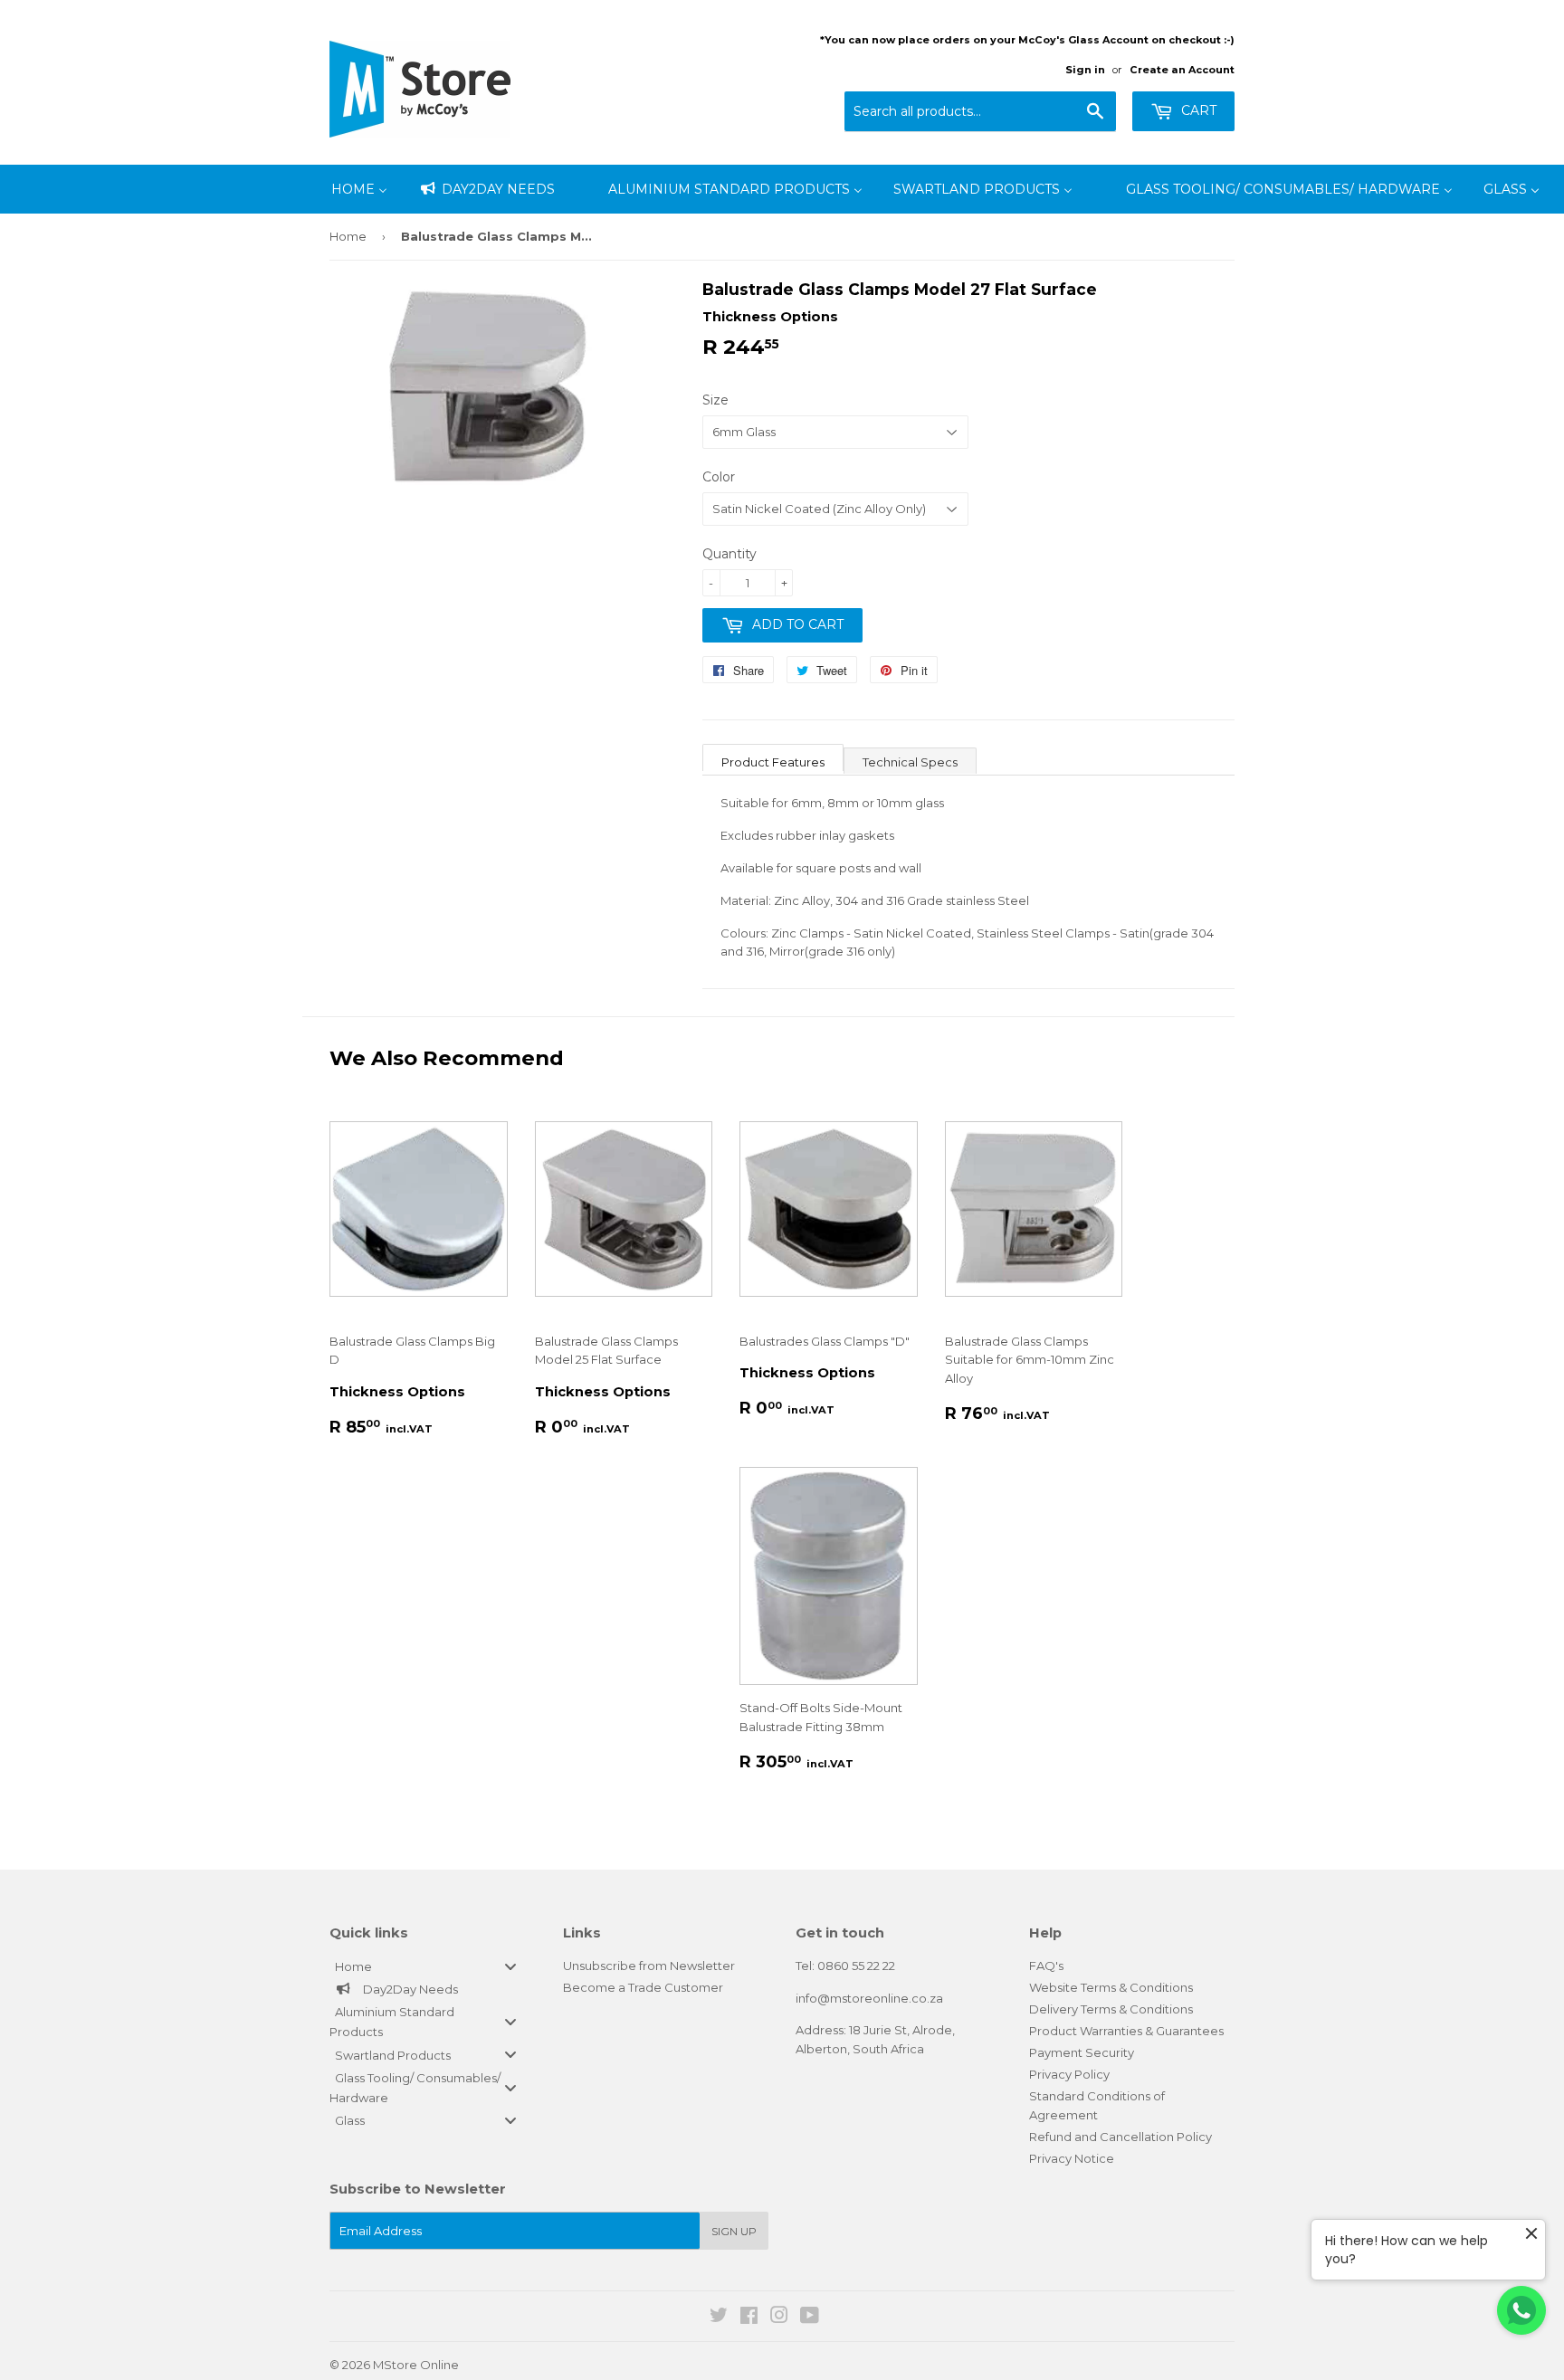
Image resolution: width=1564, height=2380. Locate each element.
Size (715, 400)
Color (719, 477)
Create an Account (1182, 70)
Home (348, 236)
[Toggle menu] (510, 1966)
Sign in (1085, 70)
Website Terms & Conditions (1111, 1987)
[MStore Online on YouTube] (810, 2318)
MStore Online (416, 2365)
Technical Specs (910, 762)
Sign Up (734, 2231)
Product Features (773, 762)
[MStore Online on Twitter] (719, 2318)
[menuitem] (359, 189)
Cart (1197, 110)
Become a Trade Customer (643, 1987)
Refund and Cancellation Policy (1121, 2137)
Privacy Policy (1069, 2074)
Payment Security (1082, 2052)
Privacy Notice (1072, 2158)
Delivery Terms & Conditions (1111, 2009)
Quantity (730, 554)
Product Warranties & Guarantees (1126, 2031)
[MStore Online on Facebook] (749, 2318)
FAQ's (1046, 1966)
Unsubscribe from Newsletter (649, 1966)
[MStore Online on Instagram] (779, 2318)
